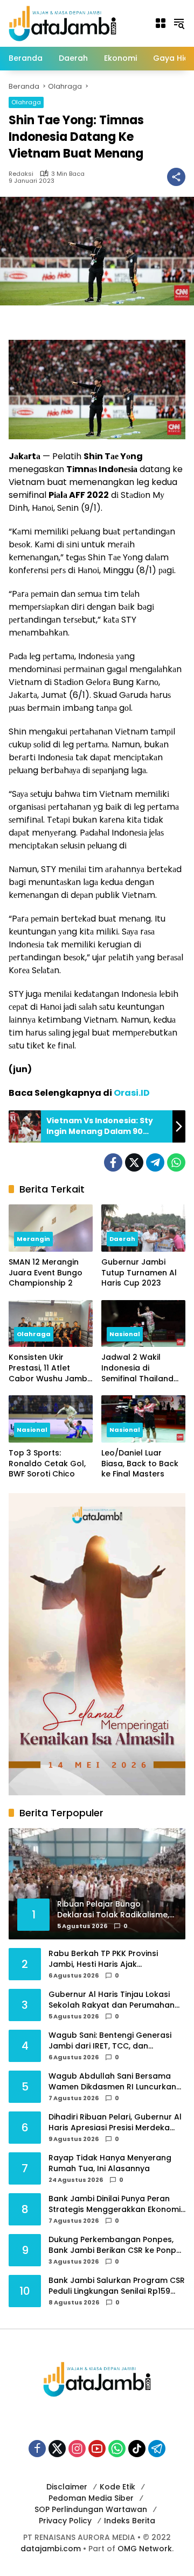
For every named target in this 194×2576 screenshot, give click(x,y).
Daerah (122, 1239)
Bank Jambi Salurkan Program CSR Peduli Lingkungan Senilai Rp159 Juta (117, 2286)
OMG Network (145, 2549)
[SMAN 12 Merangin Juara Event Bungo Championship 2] (51, 1228)
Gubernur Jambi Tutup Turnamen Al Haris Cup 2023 (139, 1273)
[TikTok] (137, 2449)
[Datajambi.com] (63, 23)
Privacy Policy (65, 2521)
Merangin (33, 1239)
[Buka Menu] (161, 23)
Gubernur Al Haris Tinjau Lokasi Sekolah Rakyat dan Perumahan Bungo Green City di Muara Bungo (115, 2000)
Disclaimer (67, 2487)
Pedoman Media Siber (91, 2498)
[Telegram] (155, 1162)
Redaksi (21, 174)
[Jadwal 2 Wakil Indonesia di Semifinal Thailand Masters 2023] (143, 1324)
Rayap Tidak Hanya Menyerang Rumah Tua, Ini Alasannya (110, 2163)
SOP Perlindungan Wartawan (91, 2509)
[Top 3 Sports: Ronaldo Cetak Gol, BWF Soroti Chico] (51, 1419)
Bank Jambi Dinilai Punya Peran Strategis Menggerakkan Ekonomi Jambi (115, 2204)
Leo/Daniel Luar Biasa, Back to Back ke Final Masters (140, 1464)
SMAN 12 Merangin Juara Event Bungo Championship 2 (46, 1273)
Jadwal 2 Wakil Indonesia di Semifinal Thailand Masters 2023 (137, 1368)
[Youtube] (97, 2449)
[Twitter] (134, 1162)
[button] (179, 23)
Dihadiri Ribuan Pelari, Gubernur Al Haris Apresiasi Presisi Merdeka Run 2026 (115, 2122)
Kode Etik (117, 2487)
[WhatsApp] (176, 1162)
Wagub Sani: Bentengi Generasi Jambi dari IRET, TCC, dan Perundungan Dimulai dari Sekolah (116, 2041)
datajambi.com (51, 2549)
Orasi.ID (132, 1093)
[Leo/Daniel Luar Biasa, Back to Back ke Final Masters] (143, 1419)
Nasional (125, 1334)
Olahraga (26, 102)
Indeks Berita (130, 2521)
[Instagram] (77, 2449)
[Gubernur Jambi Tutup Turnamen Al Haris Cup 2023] (143, 1228)
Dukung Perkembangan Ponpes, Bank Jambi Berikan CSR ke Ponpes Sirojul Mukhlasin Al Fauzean (117, 2245)
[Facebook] (113, 1162)
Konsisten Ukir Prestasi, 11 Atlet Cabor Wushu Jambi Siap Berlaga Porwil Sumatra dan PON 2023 (49, 1368)
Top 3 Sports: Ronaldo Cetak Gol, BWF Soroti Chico (47, 1464)
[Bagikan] (176, 177)
